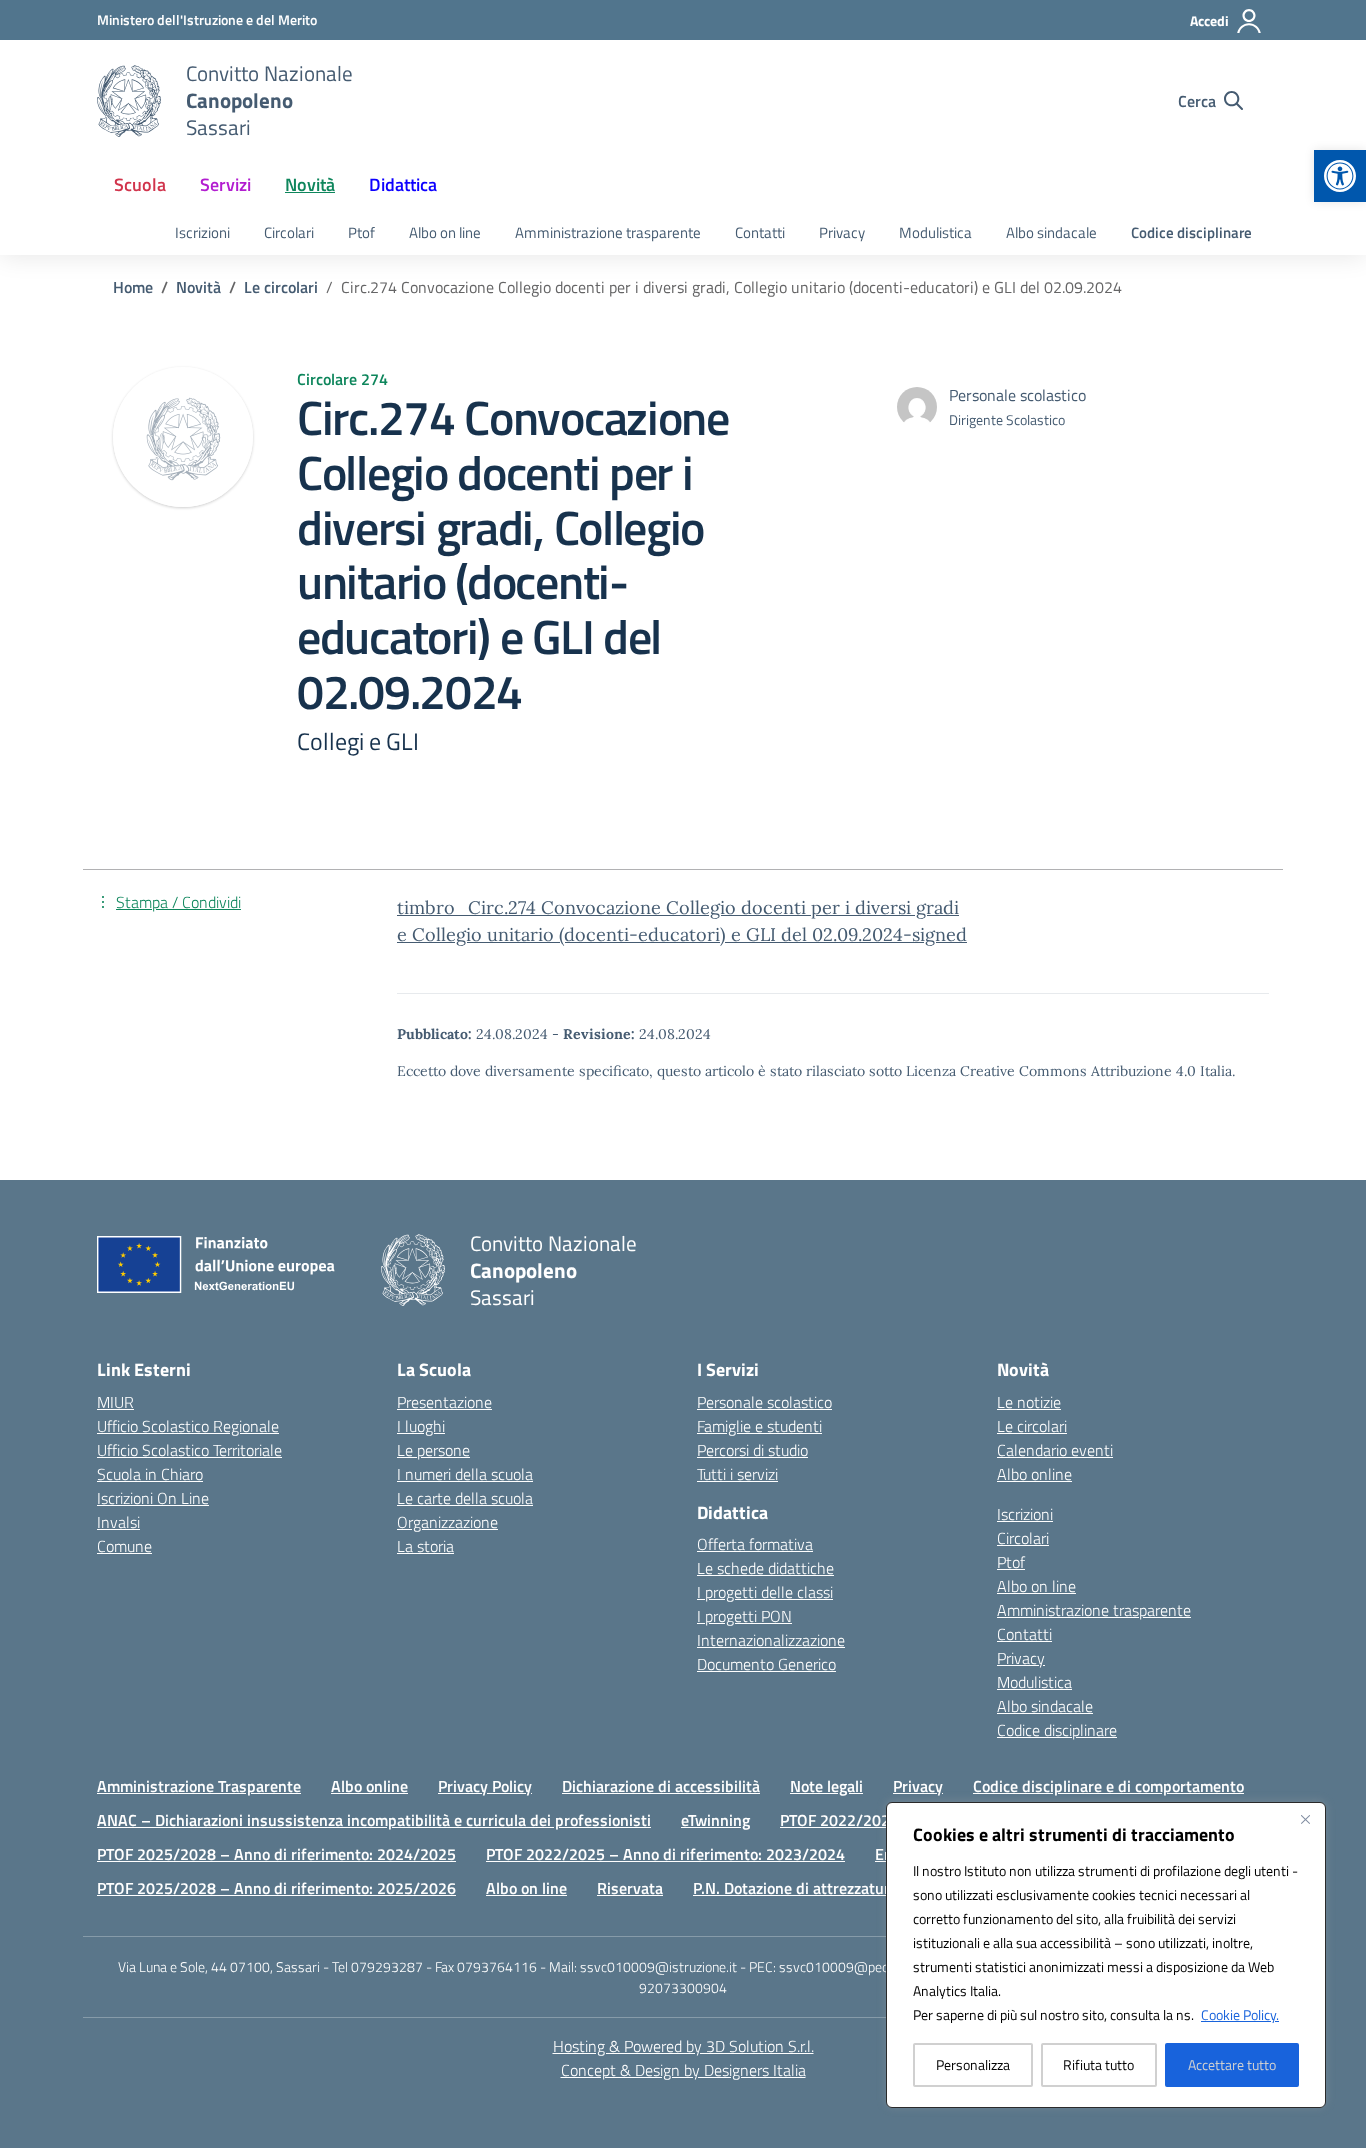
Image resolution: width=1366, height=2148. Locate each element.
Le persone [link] (433, 1450)
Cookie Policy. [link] (1240, 2014)
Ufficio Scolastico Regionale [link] (188, 1426)
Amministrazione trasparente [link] (608, 232)
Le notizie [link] (1029, 1402)
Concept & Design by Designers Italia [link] (683, 2070)
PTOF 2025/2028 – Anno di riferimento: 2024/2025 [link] (276, 1854)
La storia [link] (425, 1546)
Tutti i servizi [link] (737, 1474)
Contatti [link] (760, 232)
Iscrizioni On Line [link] (153, 1498)
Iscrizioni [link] (202, 232)
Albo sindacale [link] (1051, 232)
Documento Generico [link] (766, 1664)
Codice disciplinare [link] (1191, 232)
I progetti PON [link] (744, 1616)
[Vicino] (1305, 1819)
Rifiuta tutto (1098, 2064)
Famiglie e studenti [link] (759, 1426)
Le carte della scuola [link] (465, 1498)
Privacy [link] (842, 232)
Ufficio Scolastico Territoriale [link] (189, 1450)
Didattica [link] (403, 184)
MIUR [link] (115, 1402)
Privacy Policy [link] (485, 1786)
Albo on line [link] (445, 232)
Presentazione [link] (444, 1402)
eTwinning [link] (715, 1820)
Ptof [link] (361, 232)
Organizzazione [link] (447, 1522)
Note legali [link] (826, 1786)
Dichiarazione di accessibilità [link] (661, 1786)
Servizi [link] (225, 184)
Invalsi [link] (118, 1522)
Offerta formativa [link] (755, 1544)
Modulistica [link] (935, 232)
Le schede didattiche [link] (765, 1568)
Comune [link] (124, 1546)
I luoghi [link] (421, 1426)
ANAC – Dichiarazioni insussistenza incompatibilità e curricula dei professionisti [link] (374, 1820)
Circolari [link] (289, 232)
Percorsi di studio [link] (752, 1450)
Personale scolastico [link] (764, 1402)
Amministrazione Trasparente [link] (199, 1786)
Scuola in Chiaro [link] (150, 1474)
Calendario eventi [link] (1055, 1450)
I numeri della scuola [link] (465, 1474)
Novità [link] (310, 184)
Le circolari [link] (1032, 1426)
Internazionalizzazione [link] (771, 1640)
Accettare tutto (1232, 2064)
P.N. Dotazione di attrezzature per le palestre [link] (847, 1888)
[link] (1340, 176)
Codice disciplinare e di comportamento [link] (1108, 1786)
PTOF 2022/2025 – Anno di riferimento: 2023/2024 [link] (665, 1854)
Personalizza (973, 2064)
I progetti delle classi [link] (765, 1592)
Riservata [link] (630, 1888)
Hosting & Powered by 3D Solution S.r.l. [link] (683, 2046)
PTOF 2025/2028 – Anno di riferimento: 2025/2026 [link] (276, 1888)
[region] (1106, 1955)
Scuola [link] (140, 184)
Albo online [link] (1034, 1474)
